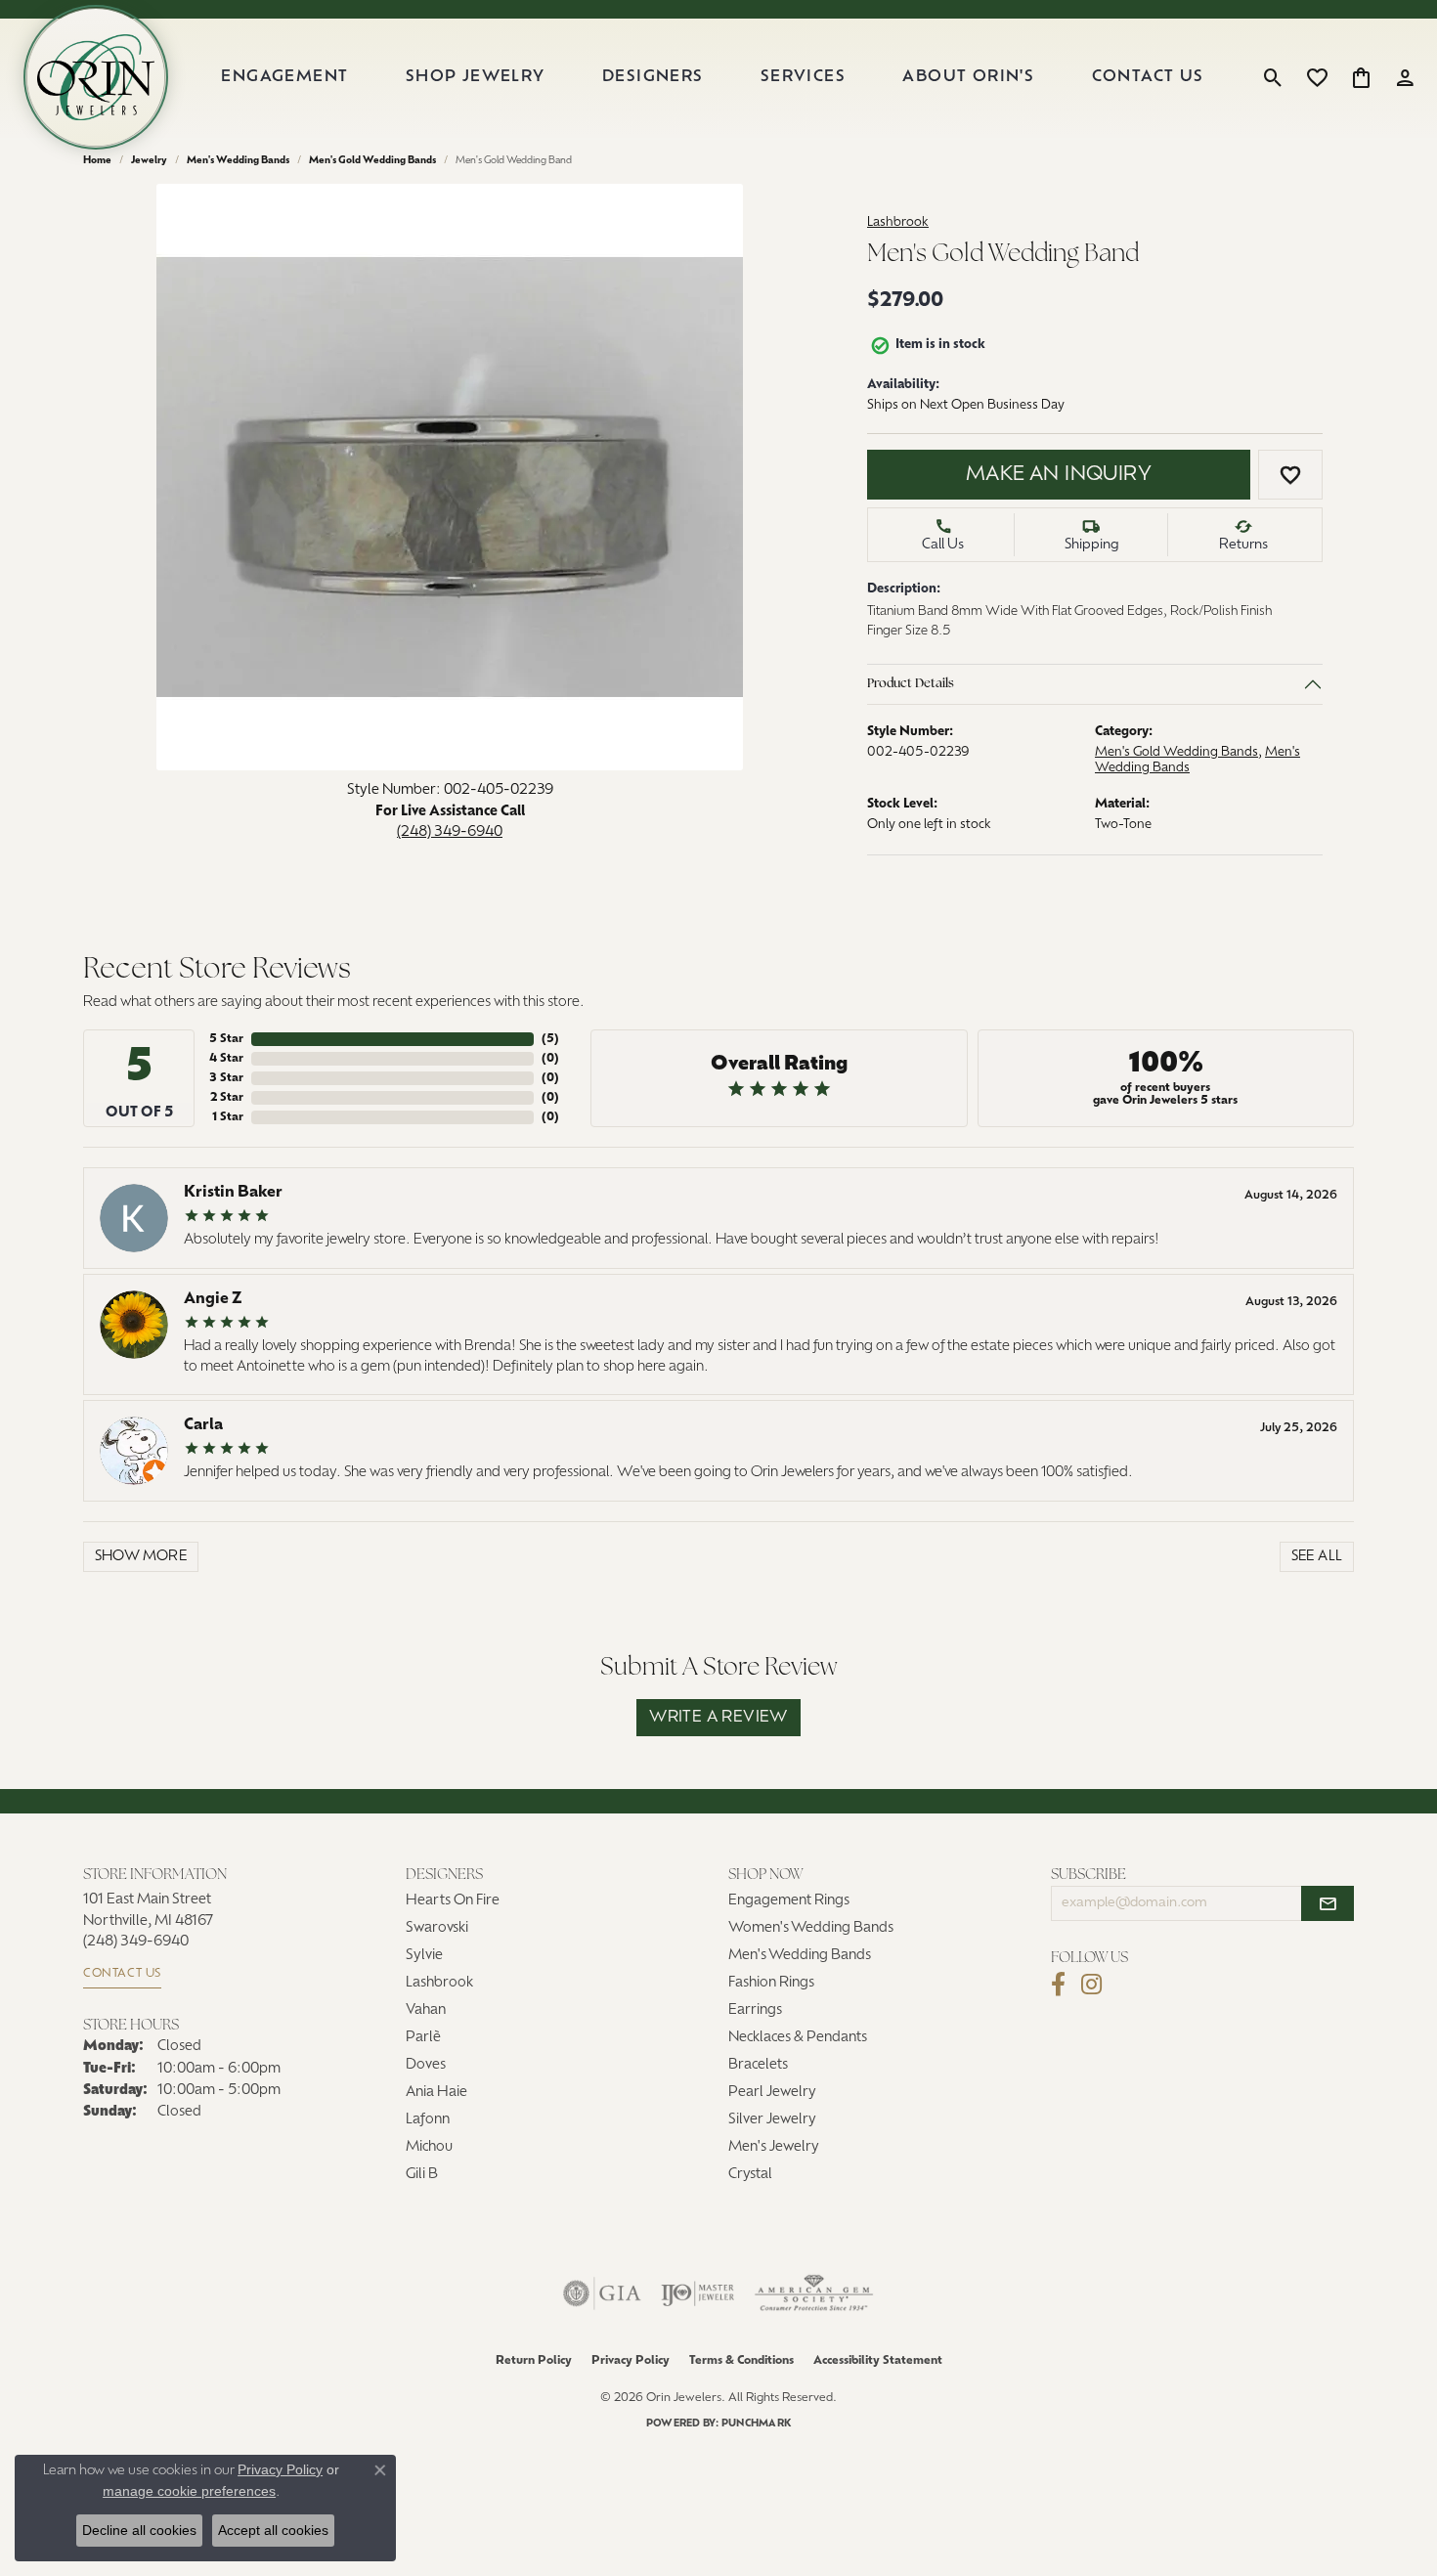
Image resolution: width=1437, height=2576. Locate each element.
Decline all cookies (139, 2530)
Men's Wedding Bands (238, 161)
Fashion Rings (771, 1983)
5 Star (226, 1039)
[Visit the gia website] (602, 2293)
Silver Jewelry (772, 2120)
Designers (653, 77)
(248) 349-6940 (450, 832)
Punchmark (756, 2424)
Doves (426, 2065)
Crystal (750, 2175)
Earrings (755, 2010)
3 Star (226, 1078)
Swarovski (437, 1928)
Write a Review (718, 1718)
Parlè (423, 2038)
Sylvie (424, 1956)
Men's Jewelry (774, 2147)
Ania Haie (436, 2093)
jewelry (149, 161)
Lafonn (428, 2120)
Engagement (284, 77)
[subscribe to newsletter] (1328, 1903)
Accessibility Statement (878, 2361)
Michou (429, 2147)
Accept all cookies (273, 2530)
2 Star (227, 1098)
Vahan (426, 2010)
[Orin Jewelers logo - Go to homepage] (96, 77)
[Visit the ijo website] (697, 2293)
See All (1317, 1557)
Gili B (422, 2175)
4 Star (226, 1059)
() (550, 1039)
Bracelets (758, 2065)
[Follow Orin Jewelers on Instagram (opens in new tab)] (1091, 1985)
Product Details (911, 685)
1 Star (228, 1117)
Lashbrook (898, 222)
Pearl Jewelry (772, 2093)
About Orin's (968, 77)
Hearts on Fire (453, 1901)
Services (803, 77)
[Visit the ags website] (814, 2293)
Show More (141, 1557)
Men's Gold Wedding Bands (372, 161)
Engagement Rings (789, 1901)
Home (97, 161)
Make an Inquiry (1059, 475)
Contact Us (1148, 77)
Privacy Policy (631, 2361)
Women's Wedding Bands (811, 1928)
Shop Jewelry (476, 77)
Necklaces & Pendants (798, 2038)
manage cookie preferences (189, 2491)
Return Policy (534, 2361)
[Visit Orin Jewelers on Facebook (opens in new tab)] (1058, 1985)
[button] (1273, 77)
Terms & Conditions (741, 2361)
